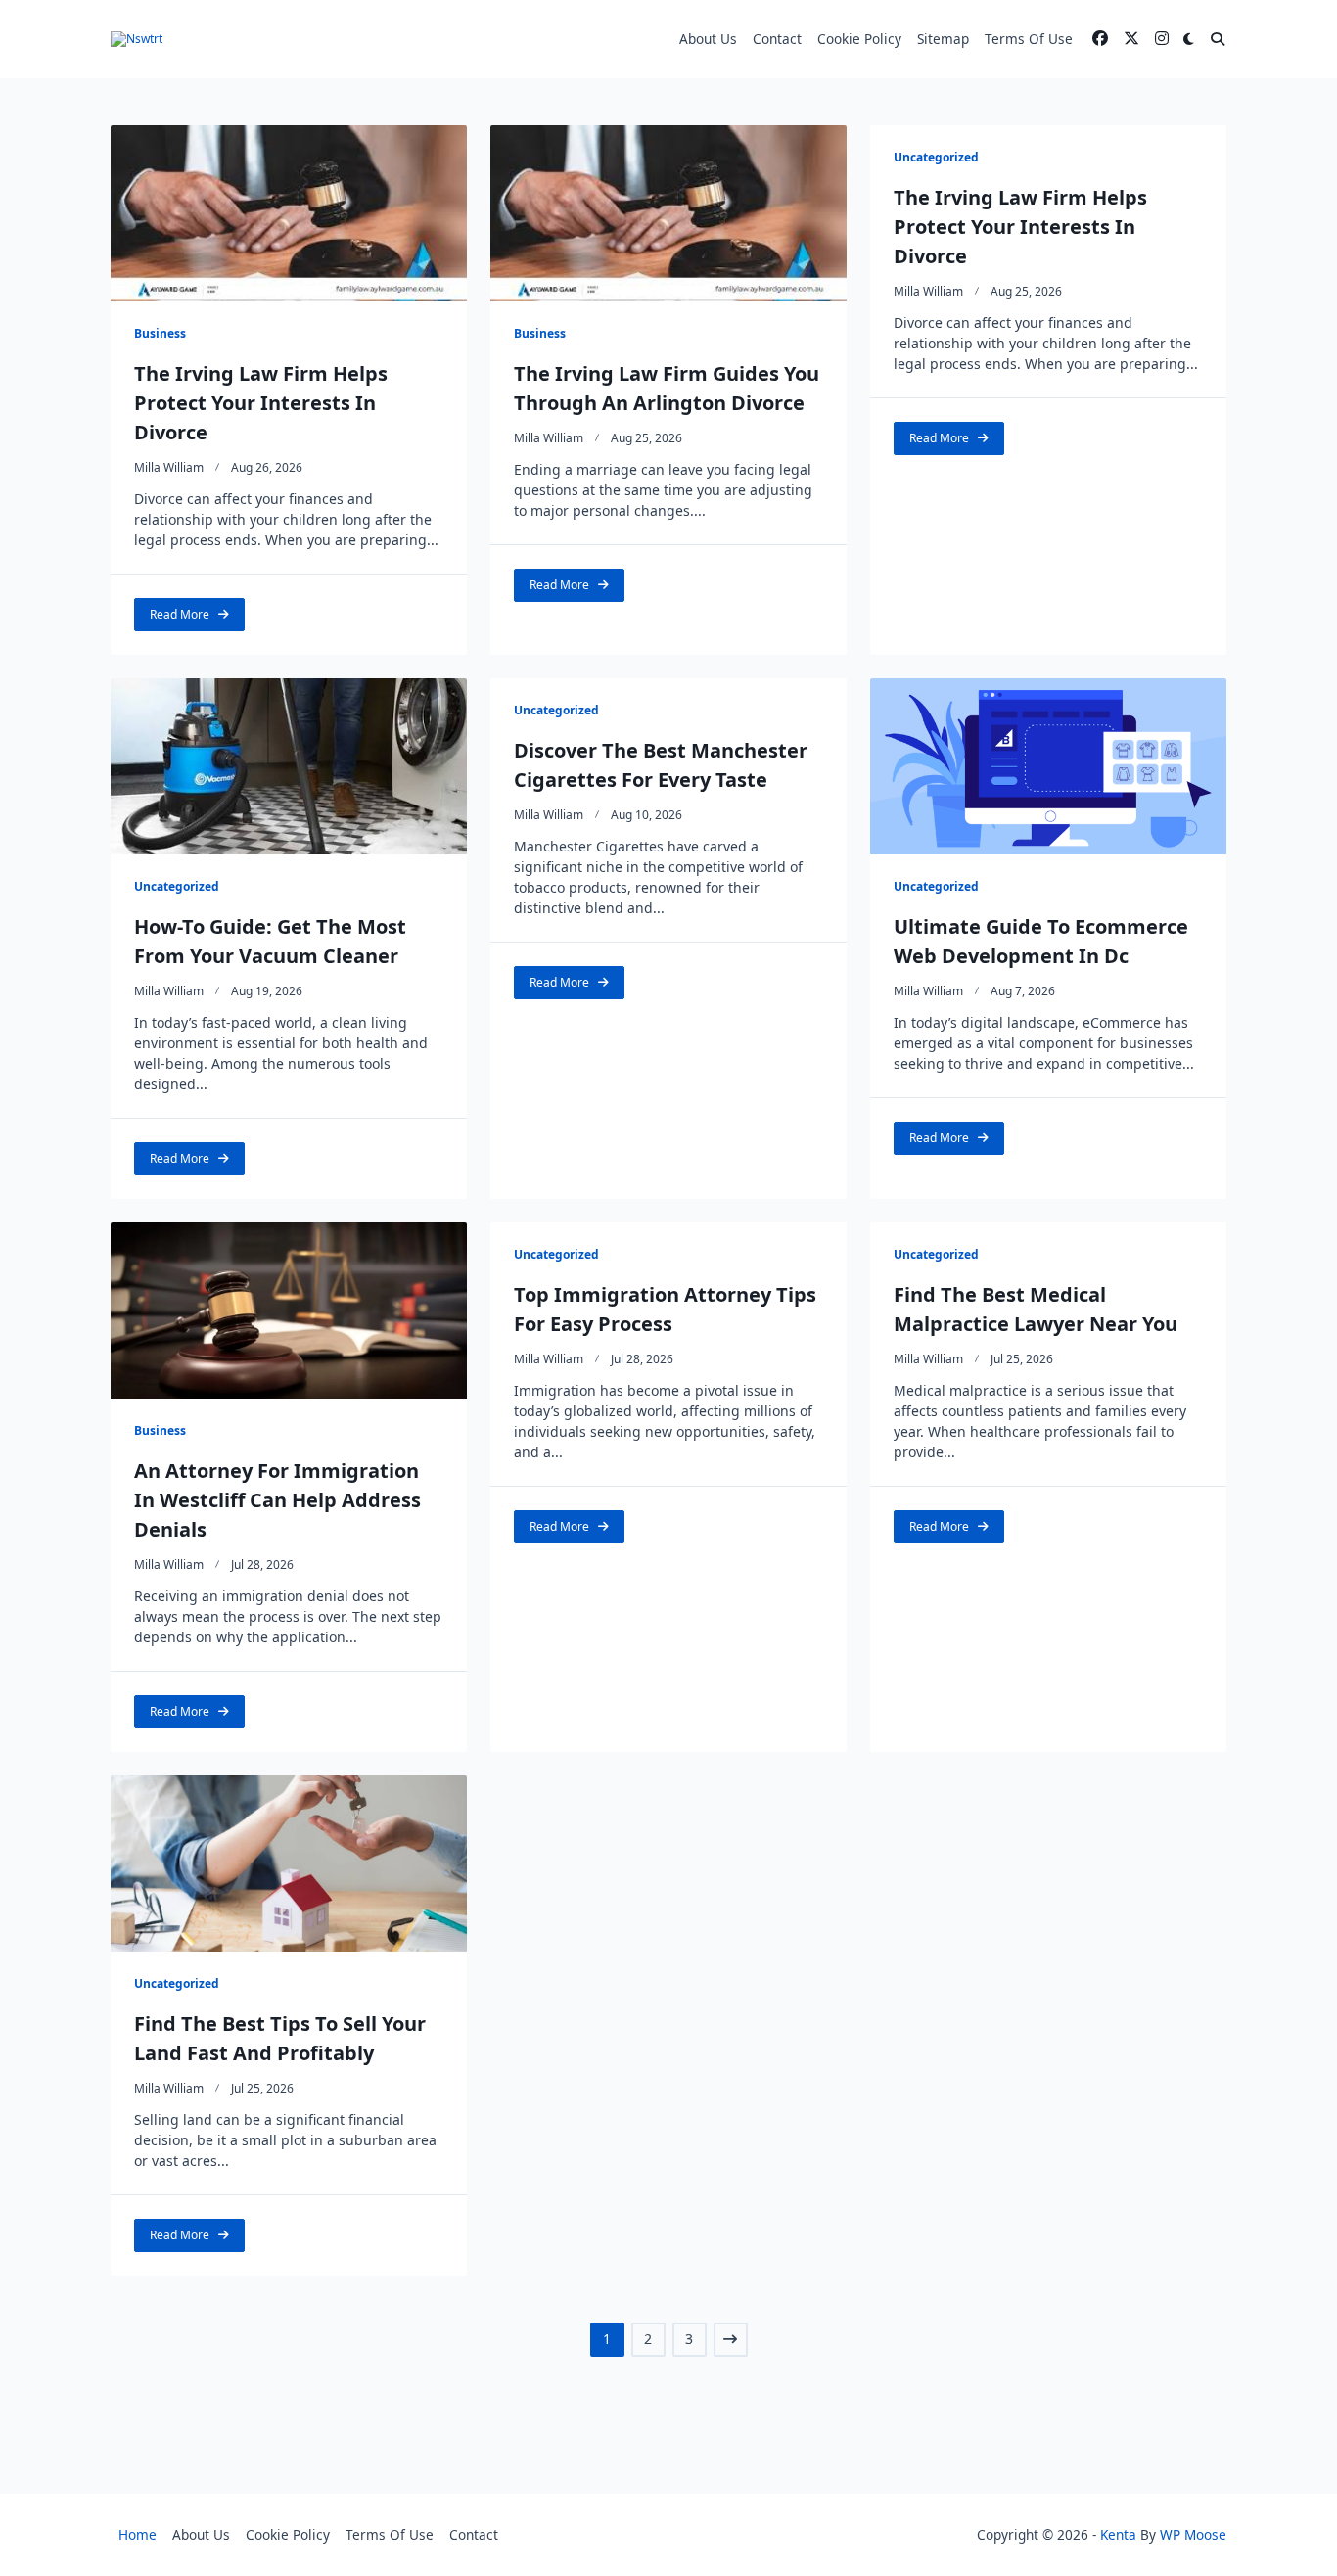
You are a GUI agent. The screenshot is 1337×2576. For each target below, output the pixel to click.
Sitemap (943, 39)
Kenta (1118, 2534)
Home (138, 2534)
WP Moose (1193, 2534)
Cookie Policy (859, 39)
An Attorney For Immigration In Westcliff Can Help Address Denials (277, 1500)
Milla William (169, 467)
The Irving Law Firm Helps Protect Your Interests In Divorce (261, 403)
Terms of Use (1029, 39)
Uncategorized (936, 157)
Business (160, 333)
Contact (777, 39)
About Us (708, 39)
